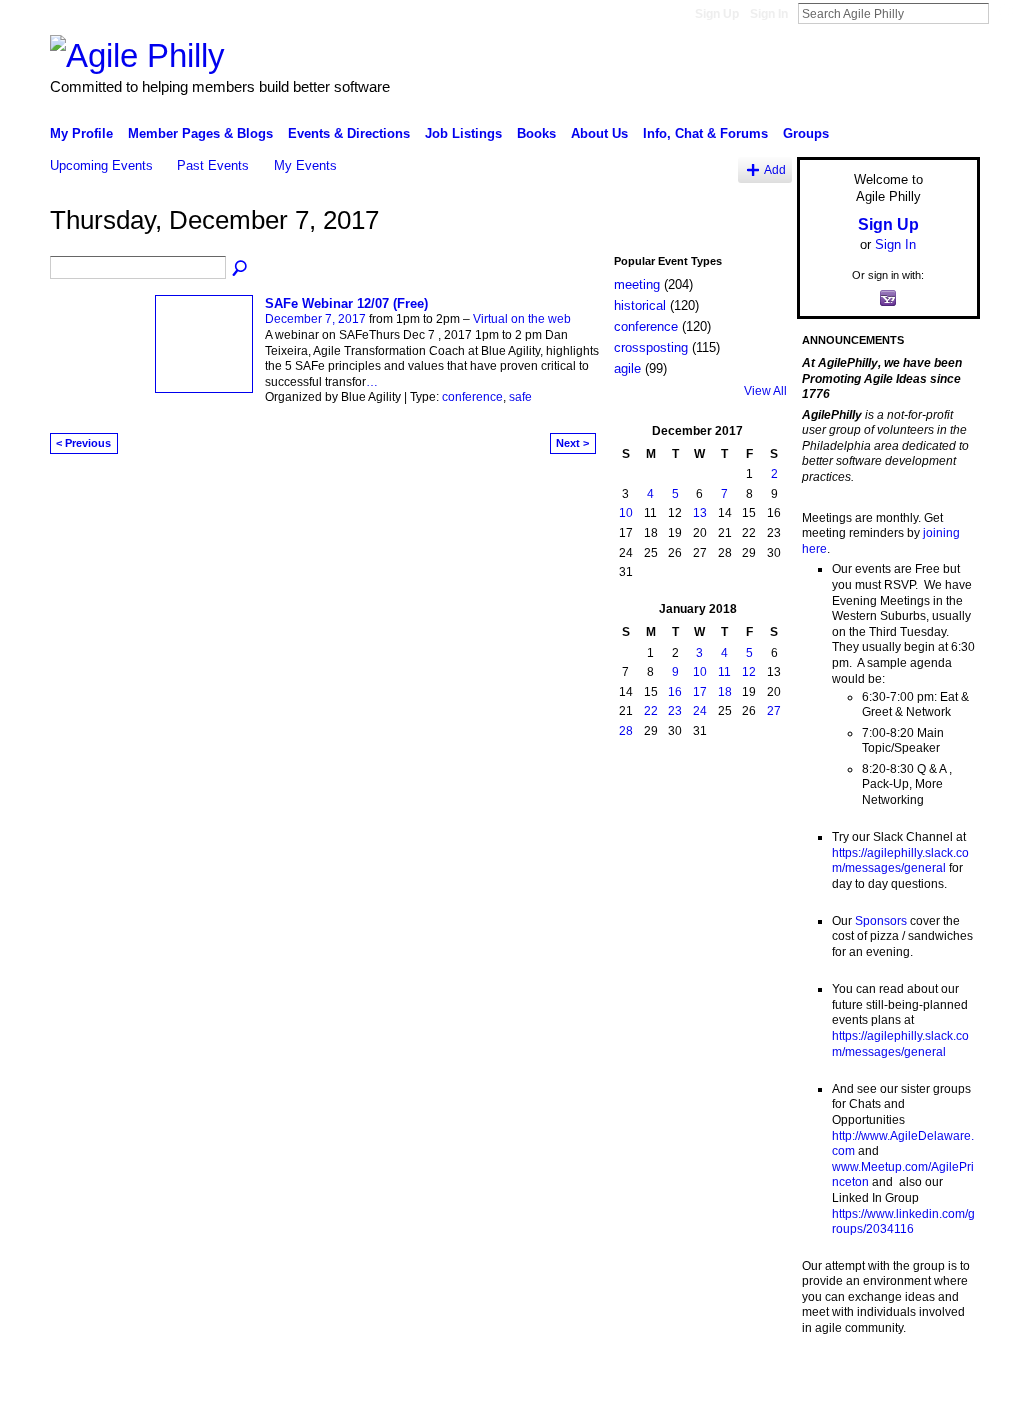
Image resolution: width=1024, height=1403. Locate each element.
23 (675, 711)
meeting (637, 284)
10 (626, 513)
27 (774, 711)
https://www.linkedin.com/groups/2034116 (903, 1222)
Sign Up (717, 14)
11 (724, 672)
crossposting (651, 347)
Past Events (213, 165)
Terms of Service (935, 1380)
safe (520, 397)
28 (626, 731)
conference (472, 397)
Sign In (769, 14)
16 (675, 692)
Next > (572, 443)
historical (640, 305)
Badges (753, 1380)
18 (725, 692)
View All (765, 391)
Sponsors (881, 921)
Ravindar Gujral (200, 1380)
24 (700, 711)
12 (749, 672)
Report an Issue (832, 1380)
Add (775, 169)
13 (700, 513)
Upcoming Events (101, 165)
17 (700, 692)
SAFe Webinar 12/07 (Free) (346, 303)
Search (1005, 13)
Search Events (241, 269)
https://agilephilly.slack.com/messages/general (900, 861)
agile (627, 368)
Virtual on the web (522, 319)
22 (651, 711)
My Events (305, 165)
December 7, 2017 (315, 319)
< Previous (83, 443)
